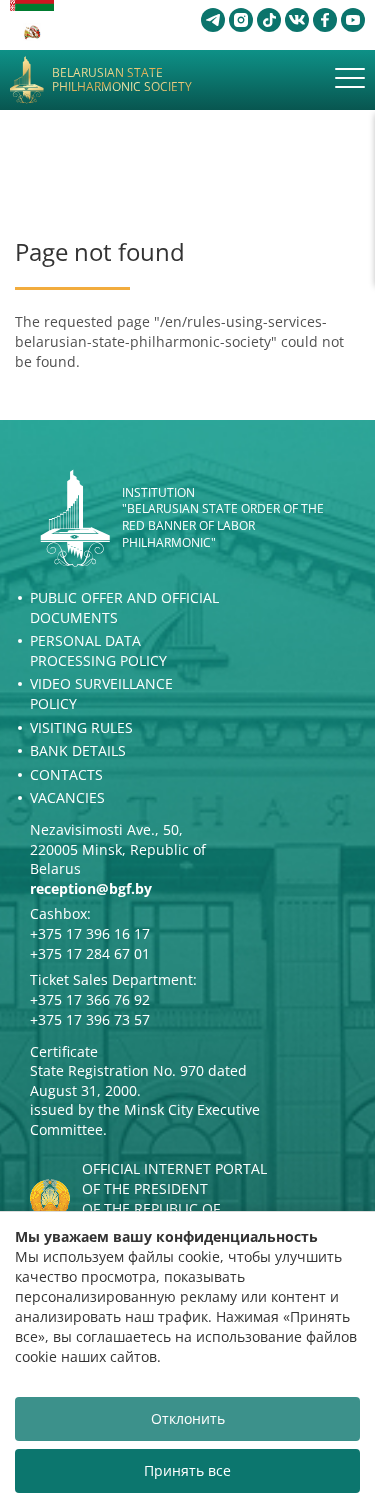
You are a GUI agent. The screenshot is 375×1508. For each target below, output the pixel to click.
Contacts (66, 774)
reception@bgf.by (91, 888)
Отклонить (188, 1418)
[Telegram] (213, 20)
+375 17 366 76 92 (90, 999)
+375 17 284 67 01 (90, 953)
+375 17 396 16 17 (90, 933)
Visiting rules (81, 727)
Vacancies (67, 797)
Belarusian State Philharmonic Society (122, 80)
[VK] (297, 20)
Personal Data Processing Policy (98, 650)
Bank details (78, 750)
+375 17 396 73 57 (90, 1019)
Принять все (187, 1470)
